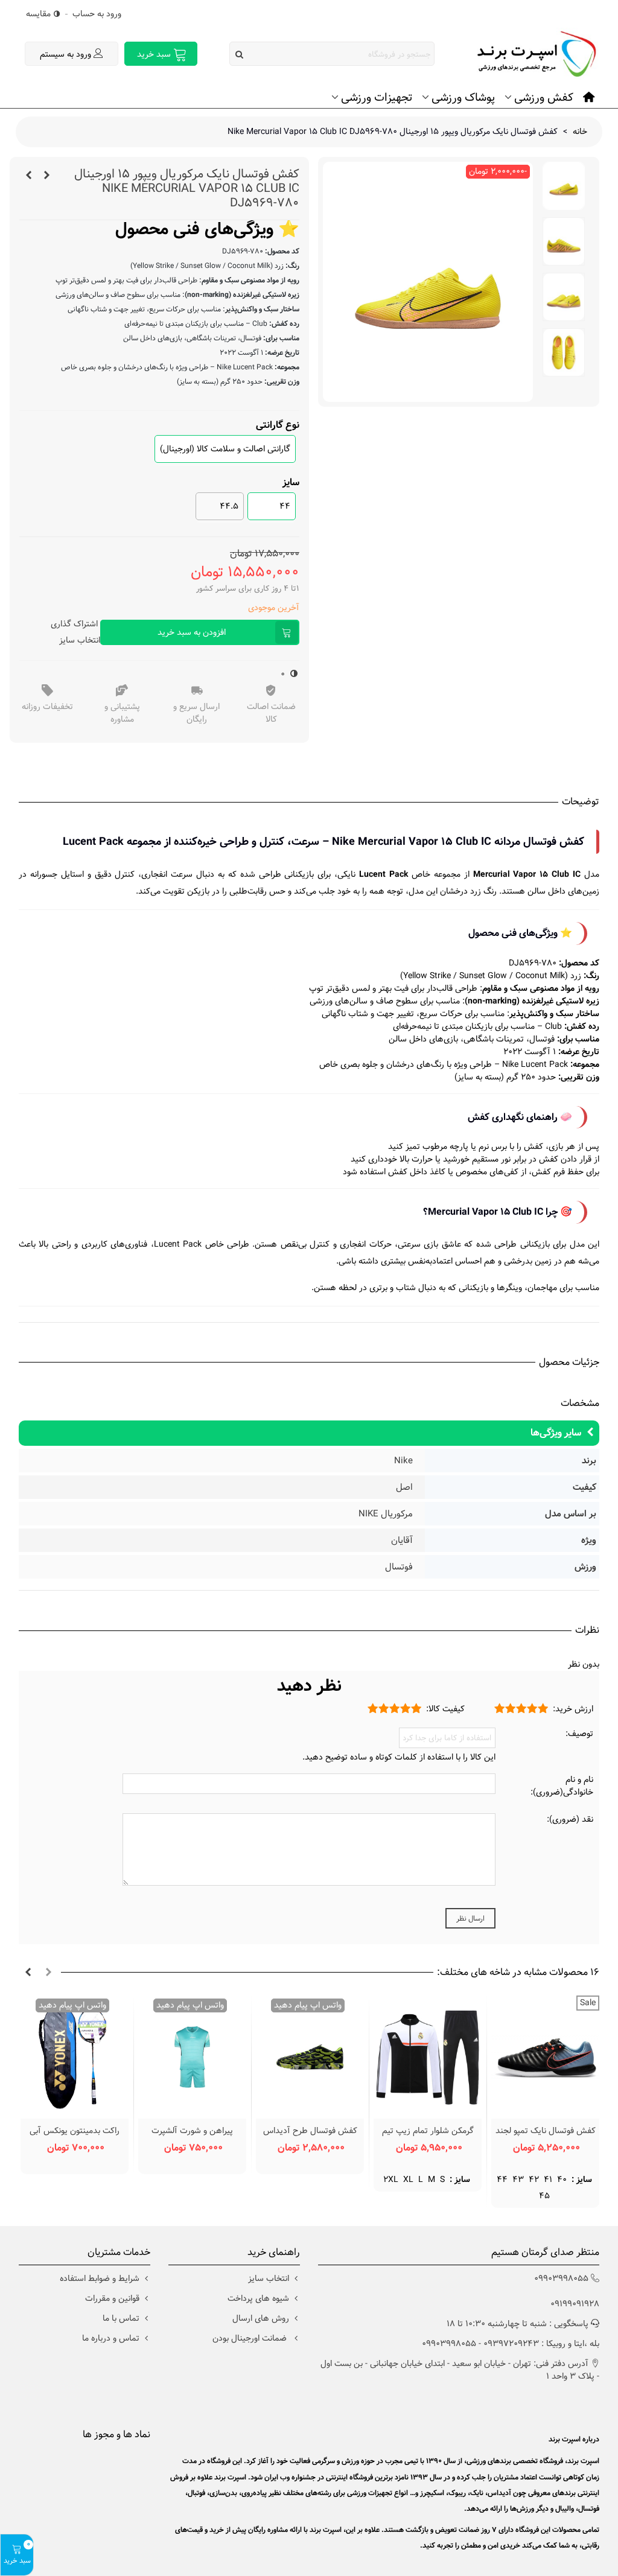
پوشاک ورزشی (463, 97)
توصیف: (579, 1734)
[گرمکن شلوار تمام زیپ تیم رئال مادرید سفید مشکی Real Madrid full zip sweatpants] (428, 2057)
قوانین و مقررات (112, 2298)
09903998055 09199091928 (567, 2291)
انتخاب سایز (80, 640)
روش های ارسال (261, 2318)
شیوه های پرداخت (258, 2298)
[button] (48, 1973)
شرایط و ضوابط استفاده (100, 2279)
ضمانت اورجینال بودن (251, 2338)
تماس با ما (121, 2318)
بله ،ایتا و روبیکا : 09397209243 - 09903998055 (511, 2344)
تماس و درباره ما (111, 2338)
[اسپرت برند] (533, 54)
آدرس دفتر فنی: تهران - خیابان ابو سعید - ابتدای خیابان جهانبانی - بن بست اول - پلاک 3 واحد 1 (460, 2370)
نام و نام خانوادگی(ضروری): (562, 1786)
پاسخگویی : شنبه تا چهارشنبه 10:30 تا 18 (518, 2324)
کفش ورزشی (544, 97)
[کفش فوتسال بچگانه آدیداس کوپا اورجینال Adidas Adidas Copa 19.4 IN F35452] (46, 176)
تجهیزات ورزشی (377, 97)
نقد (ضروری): (570, 1820)
